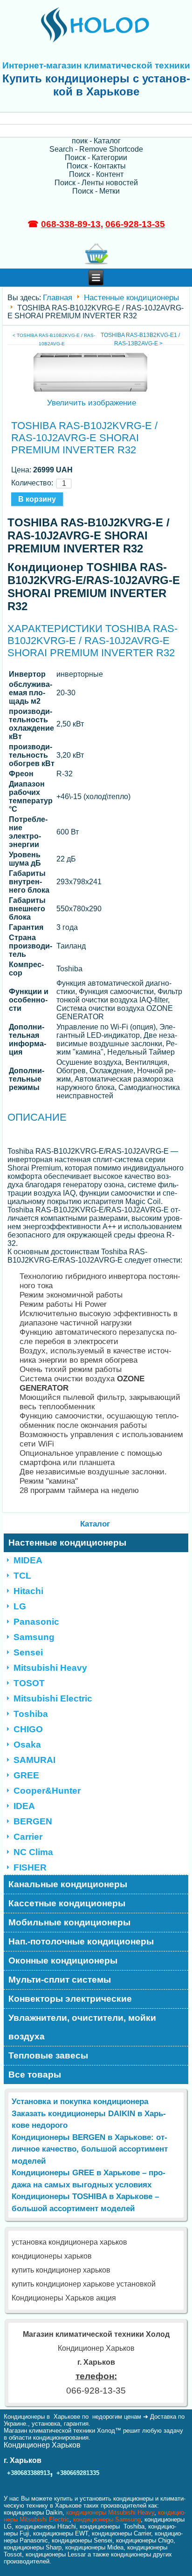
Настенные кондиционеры (131, 298)
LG (20, 1606)
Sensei (28, 1652)
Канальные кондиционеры (68, 1884)
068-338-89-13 (71, 224)
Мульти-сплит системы (60, 1980)
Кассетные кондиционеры (67, 1903)
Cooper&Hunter (47, 1791)
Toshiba (31, 1714)
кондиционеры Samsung (107, 2519)
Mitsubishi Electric (53, 1698)
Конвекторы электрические (70, 1999)
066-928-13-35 (135, 224)
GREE (26, 1775)
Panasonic (36, 1622)
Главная (58, 298)
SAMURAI (34, 1760)
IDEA (24, 1806)
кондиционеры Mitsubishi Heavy (110, 2512)
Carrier (28, 1837)
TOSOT (29, 1683)
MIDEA (28, 1560)
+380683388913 (28, 2473)
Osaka (27, 1745)
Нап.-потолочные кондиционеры (81, 1941)
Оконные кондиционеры (63, 1961)
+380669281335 (78, 2473)
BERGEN (33, 1821)
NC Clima (33, 1852)
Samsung (34, 1637)
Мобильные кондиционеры (69, 1922)
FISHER (30, 1867)
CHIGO (28, 1729)
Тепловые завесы (48, 2055)
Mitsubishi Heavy (50, 1668)
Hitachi (28, 1591)
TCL (22, 1576)
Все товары (35, 2075)
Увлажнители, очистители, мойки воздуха (82, 2027)
